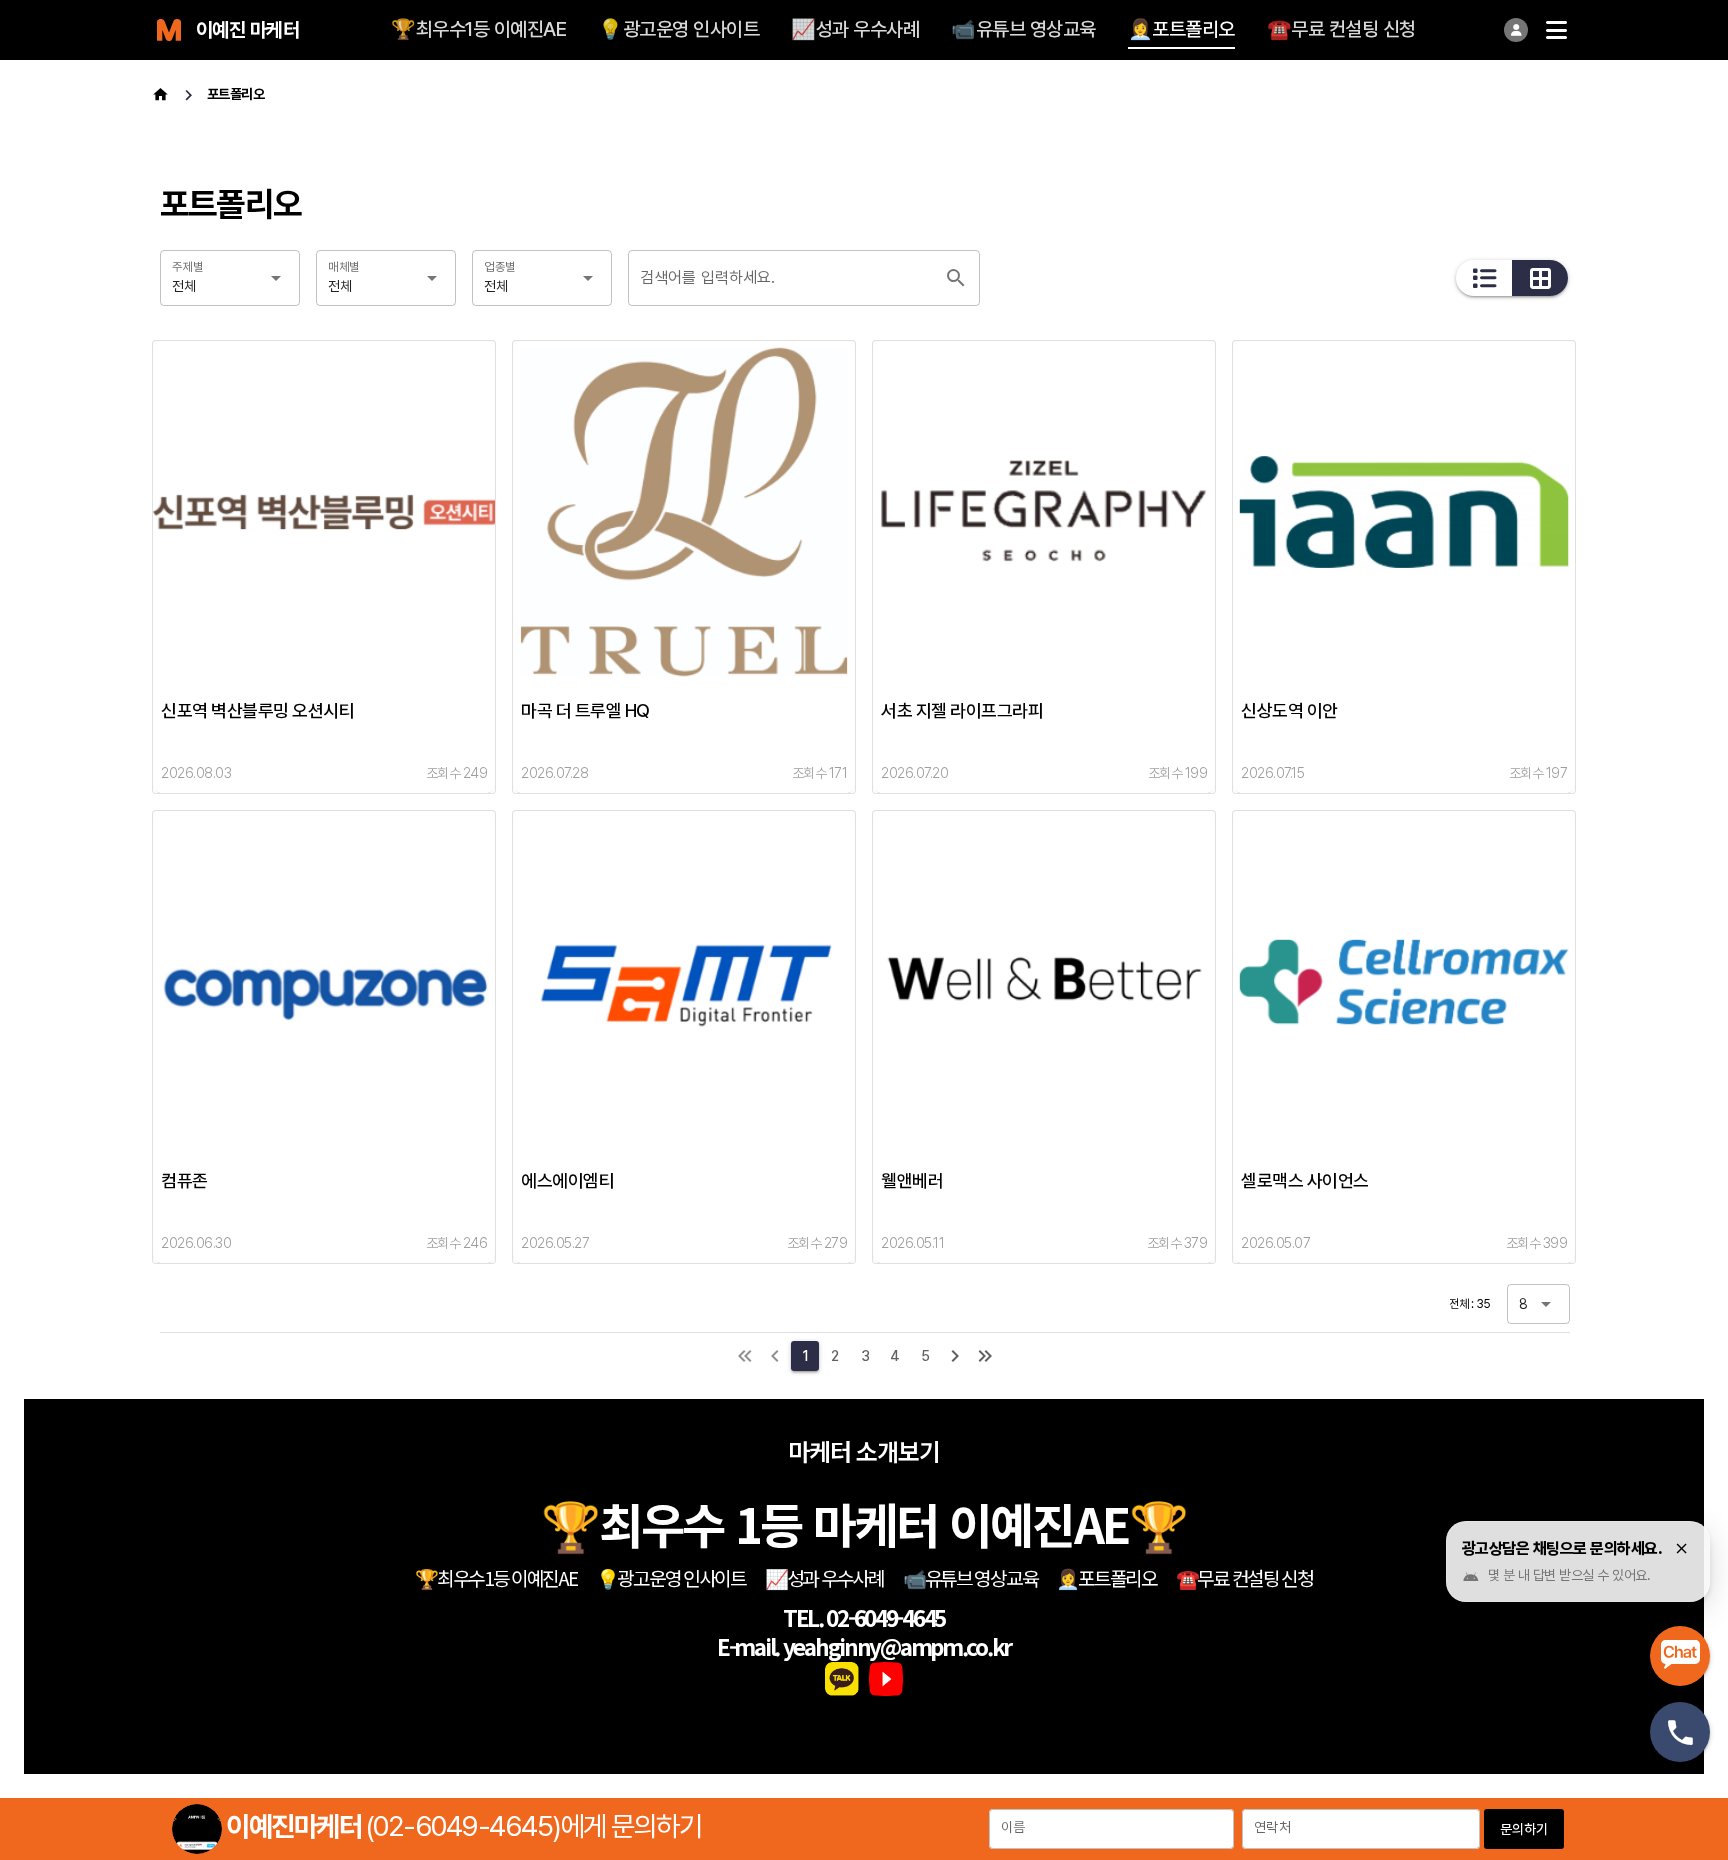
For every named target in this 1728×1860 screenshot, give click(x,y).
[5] (985, 1356)
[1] (745, 1356)
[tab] (478, 30)
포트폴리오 (236, 94)
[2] (955, 1356)
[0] (775, 1356)
